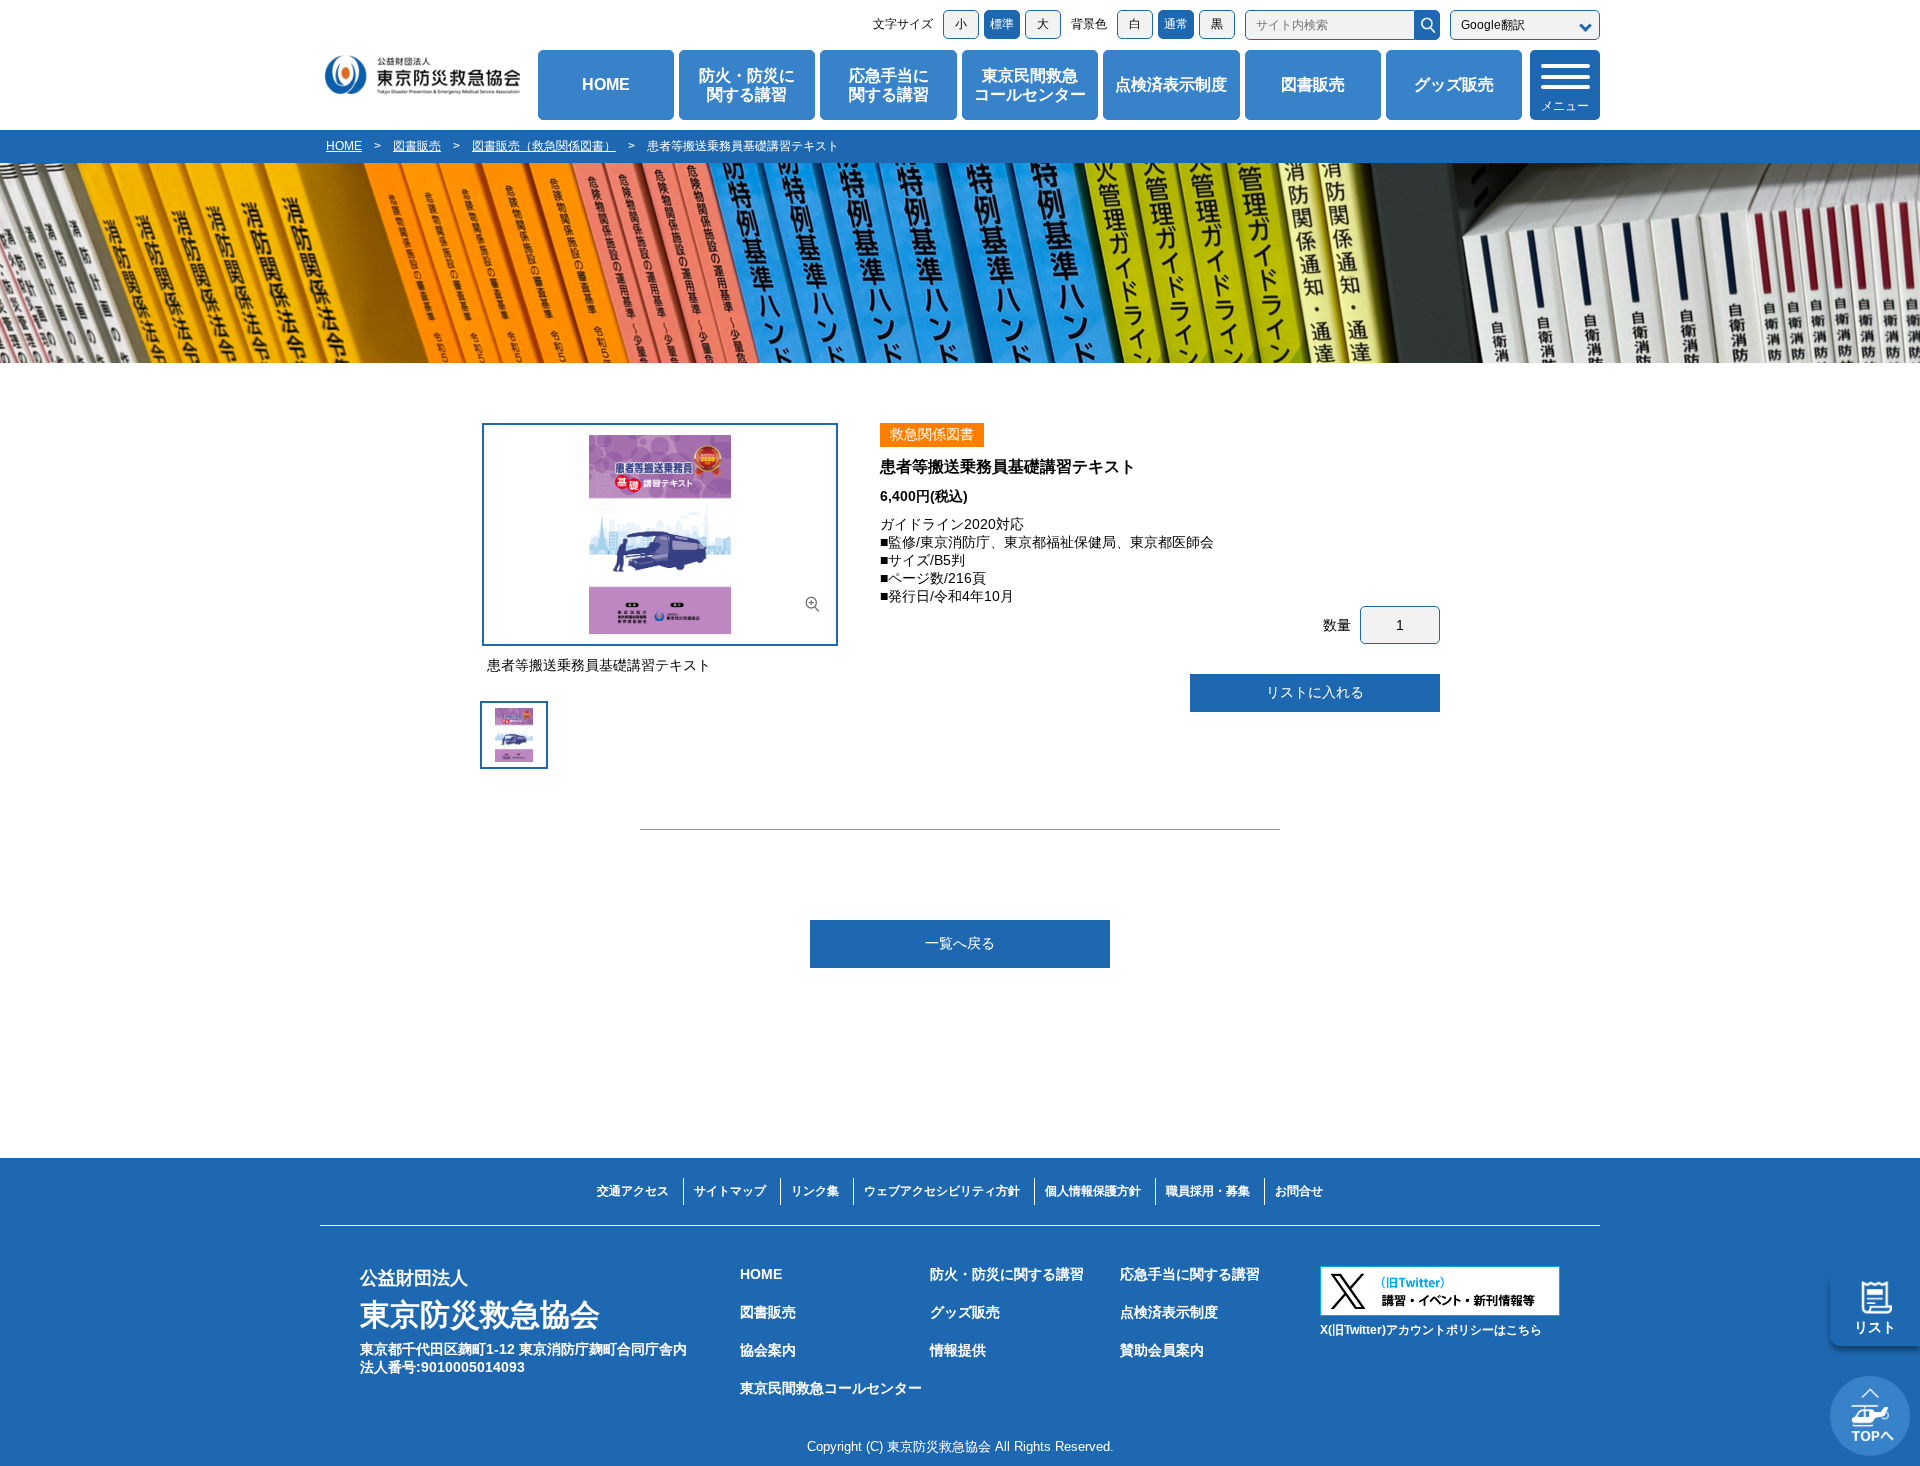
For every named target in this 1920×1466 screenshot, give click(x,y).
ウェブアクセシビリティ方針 (942, 1191)
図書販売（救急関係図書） (544, 146)
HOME (606, 84)
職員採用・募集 (1208, 1191)
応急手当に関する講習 (889, 85)
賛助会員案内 (1162, 1350)
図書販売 (1313, 84)
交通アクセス (633, 1191)
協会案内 (768, 1350)
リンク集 (815, 1191)
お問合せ (1299, 1191)
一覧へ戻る (960, 943)
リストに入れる (1315, 692)
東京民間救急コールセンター (1030, 85)
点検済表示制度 (1171, 84)
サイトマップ (730, 1191)
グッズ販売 (1454, 84)
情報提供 (958, 1350)
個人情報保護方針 (1093, 1191)
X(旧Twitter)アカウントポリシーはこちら (1431, 1330)
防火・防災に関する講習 (747, 85)
